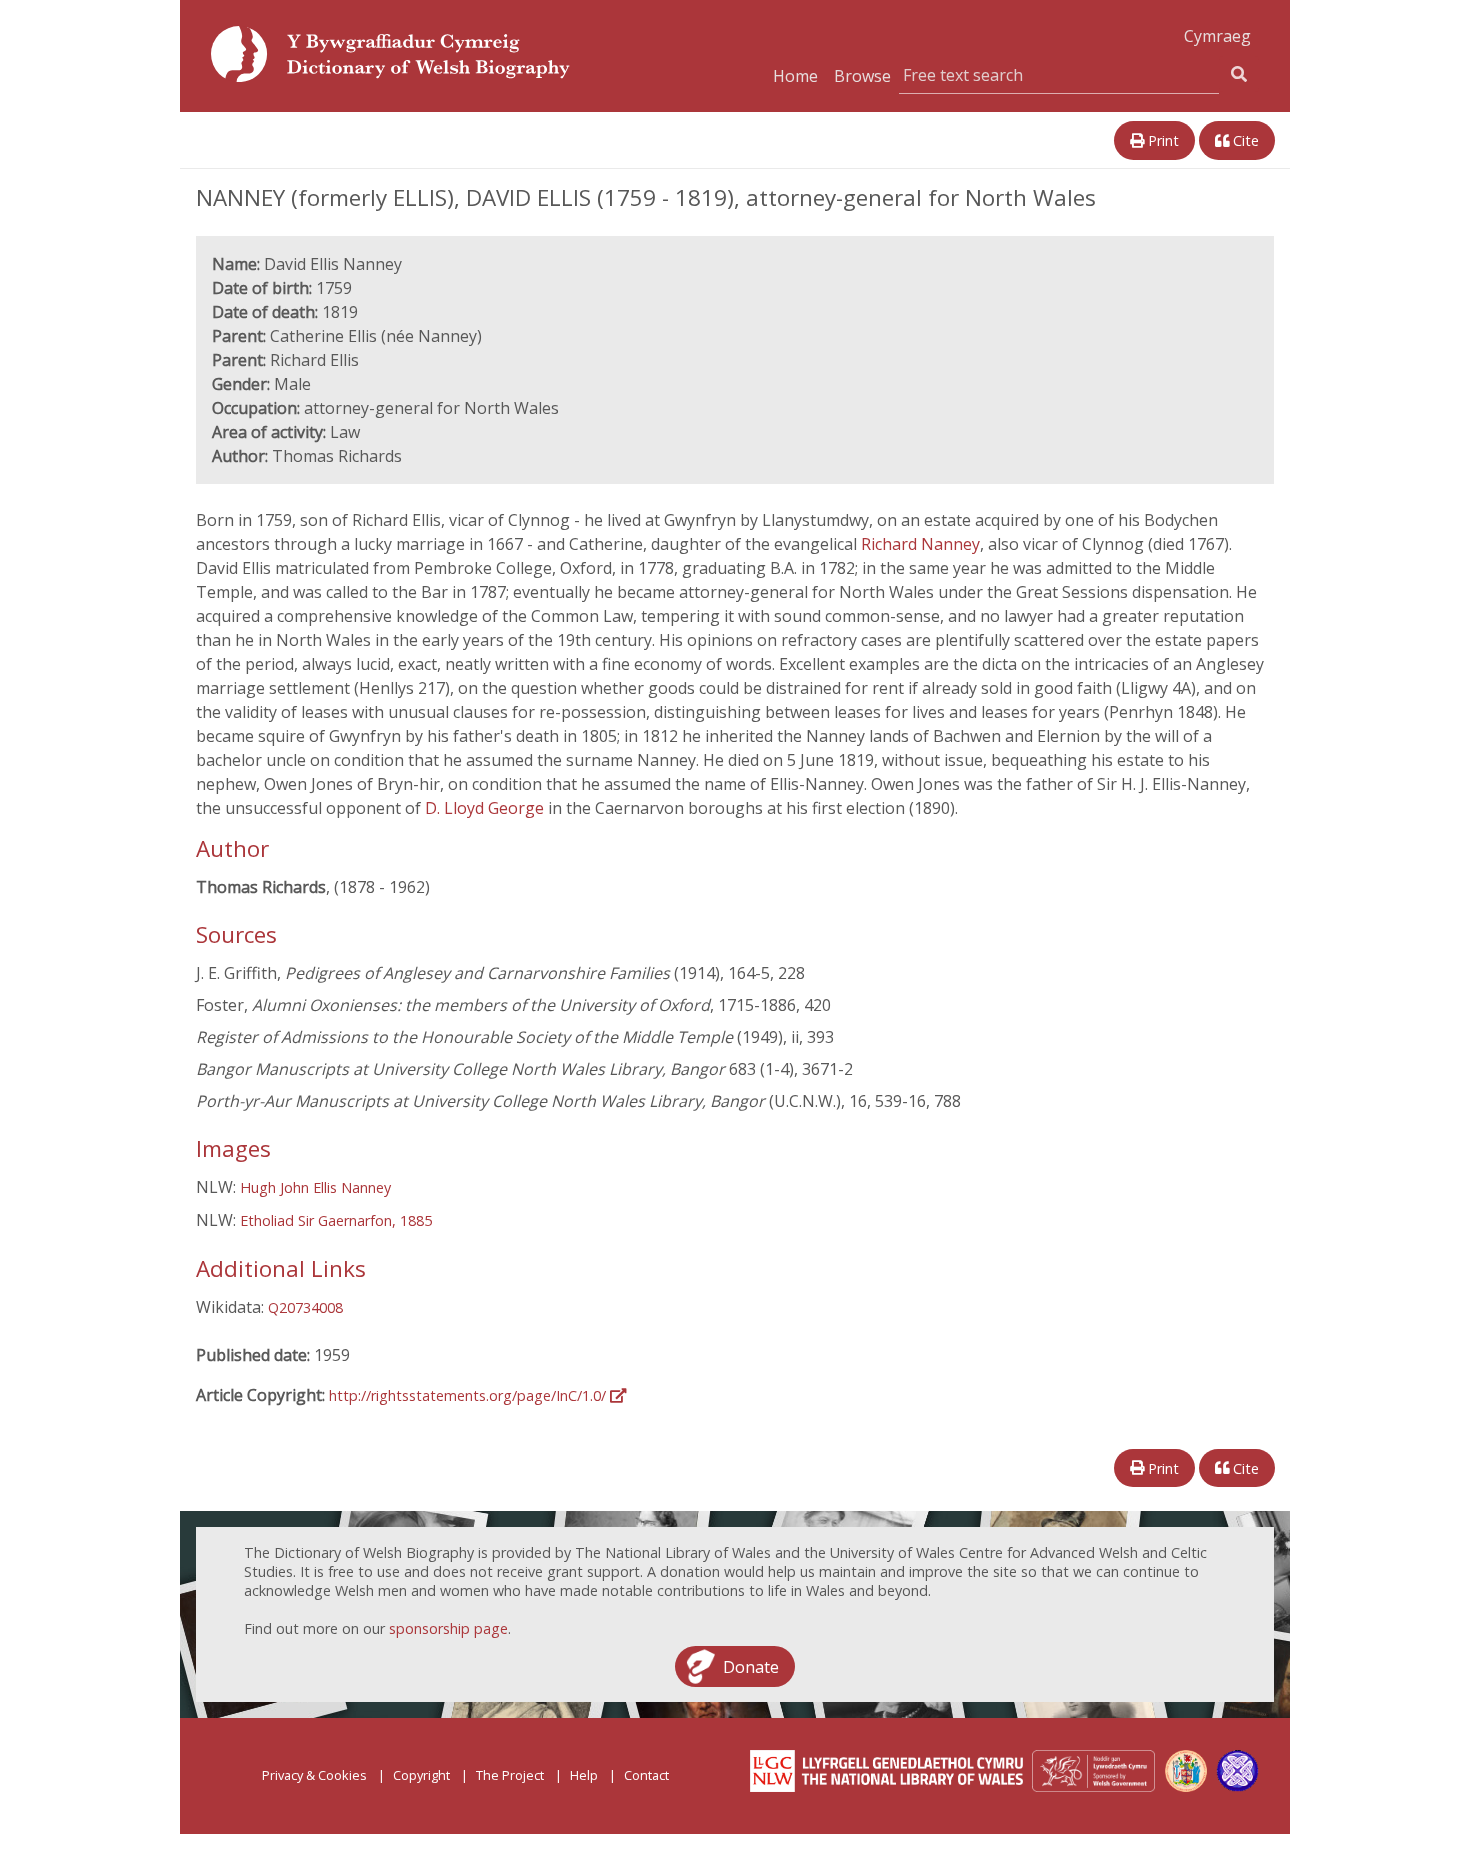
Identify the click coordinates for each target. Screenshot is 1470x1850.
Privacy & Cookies (314, 1775)
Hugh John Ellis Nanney (315, 1187)
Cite (1244, 140)
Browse (862, 76)
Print (1161, 140)
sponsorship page (448, 1628)
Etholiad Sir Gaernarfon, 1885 (336, 1220)
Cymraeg (1217, 36)
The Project (510, 1775)
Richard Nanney (920, 544)
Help (584, 1775)
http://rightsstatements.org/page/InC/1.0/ (469, 1395)
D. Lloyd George (486, 808)
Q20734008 (305, 1307)
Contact (646, 1775)
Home (795, 76)
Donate (751, 1666)
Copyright (421, 1775)
